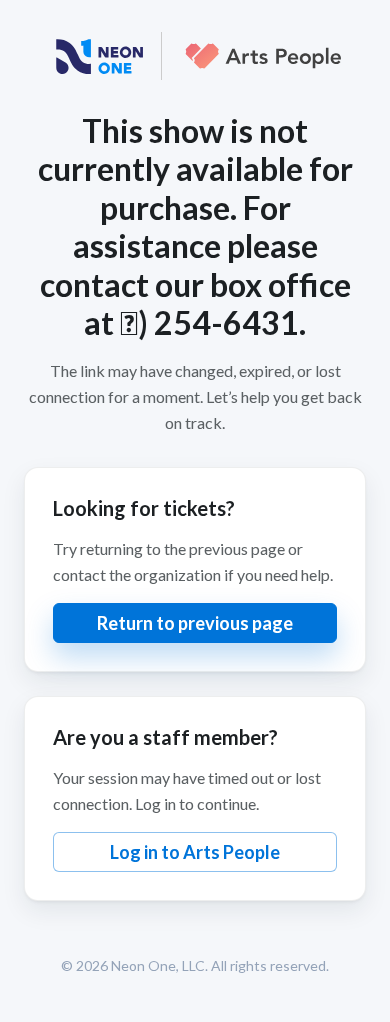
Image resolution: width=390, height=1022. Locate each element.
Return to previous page (195, 623)
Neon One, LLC (158, 965)
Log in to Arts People (195, 852)
